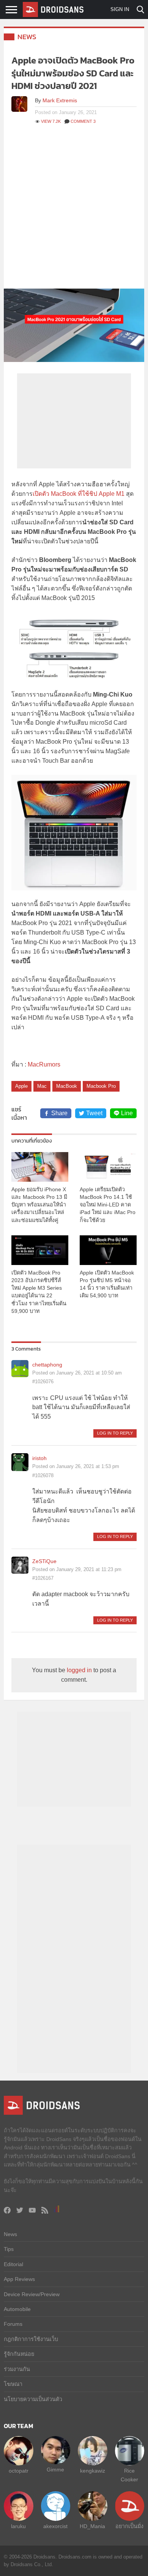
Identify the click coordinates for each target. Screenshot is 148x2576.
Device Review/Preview (32, 2294)
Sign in (120, 9)
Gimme (55, 2470)
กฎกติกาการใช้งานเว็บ (31, 2339)
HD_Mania (92, 2526)
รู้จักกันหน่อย (19, 2354)
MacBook (67, 1086)
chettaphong (47, 1365)
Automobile (17, 2309)
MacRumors (44, 1064)
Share (59, 1113)
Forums (13, 2324)
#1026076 (43, 1382)
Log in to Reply (115, 1433)
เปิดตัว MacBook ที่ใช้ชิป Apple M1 (79, 494)
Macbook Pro (101, 1086)
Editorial (13, 2264)
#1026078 (43, 1475)
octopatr (19, 2471)
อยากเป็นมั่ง (129, 2526)
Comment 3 (83, 121)
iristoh (39, 1458)
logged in (79, 1670)
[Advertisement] (74, 211)
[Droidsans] (53, 10)
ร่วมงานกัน (17, 2369)
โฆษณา (13, 2384)
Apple (21, 1086)
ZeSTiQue (44, 1561)
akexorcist (55, 2526)
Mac (42, 1086)
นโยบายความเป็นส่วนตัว (33, 2399)
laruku (18, 2526)
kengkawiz (93, 2471)
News (27, 37)
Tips (9, 2249)
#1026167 (43, 1578)
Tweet (94, 1113)
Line (127, 1113)
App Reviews (19, 2279)
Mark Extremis (60, 100)
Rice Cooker (129, 2475)
